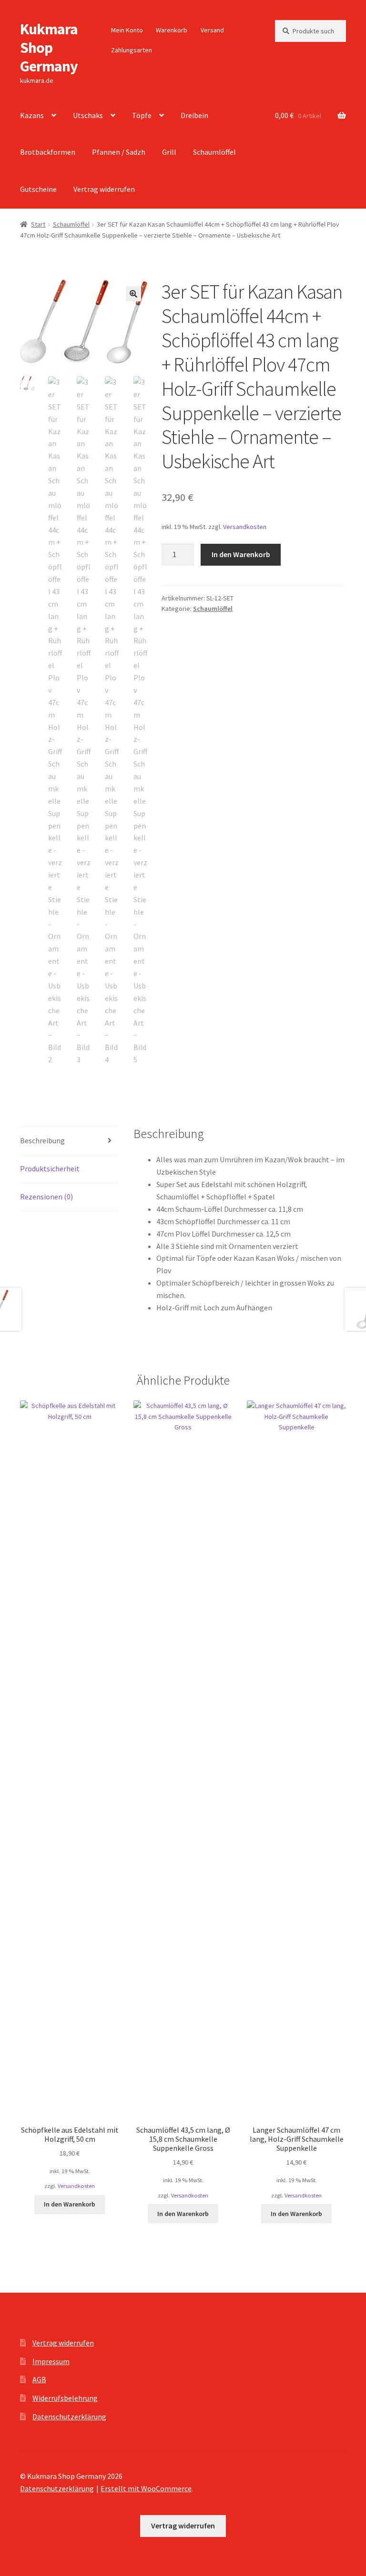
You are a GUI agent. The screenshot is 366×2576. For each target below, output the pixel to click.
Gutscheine (38, 189)
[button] (133, 294)
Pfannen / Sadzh (119, 152)
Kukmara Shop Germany (49, 48)
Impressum (51, 2361)
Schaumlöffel (214, 152)
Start (38, 224)
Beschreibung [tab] (42, 1140)
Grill (169, 152)
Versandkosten (245, 527)
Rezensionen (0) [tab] (46, 1197)
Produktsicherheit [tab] (50, 1168)
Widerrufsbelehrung (65, 2398)
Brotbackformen (48, 152)
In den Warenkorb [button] (70, 2204)
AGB (39, 2379)
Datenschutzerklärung (69, 2416)
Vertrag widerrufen (104, 189)
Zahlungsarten (132, 50)
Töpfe (142, 115)
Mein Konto (127, 30)
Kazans (32, 115)
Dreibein (194, 115)
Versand (212, 30)
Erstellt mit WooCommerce (146, 2488)
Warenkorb (172, 30)
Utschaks (88, 115)
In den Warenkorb (241, 554)
